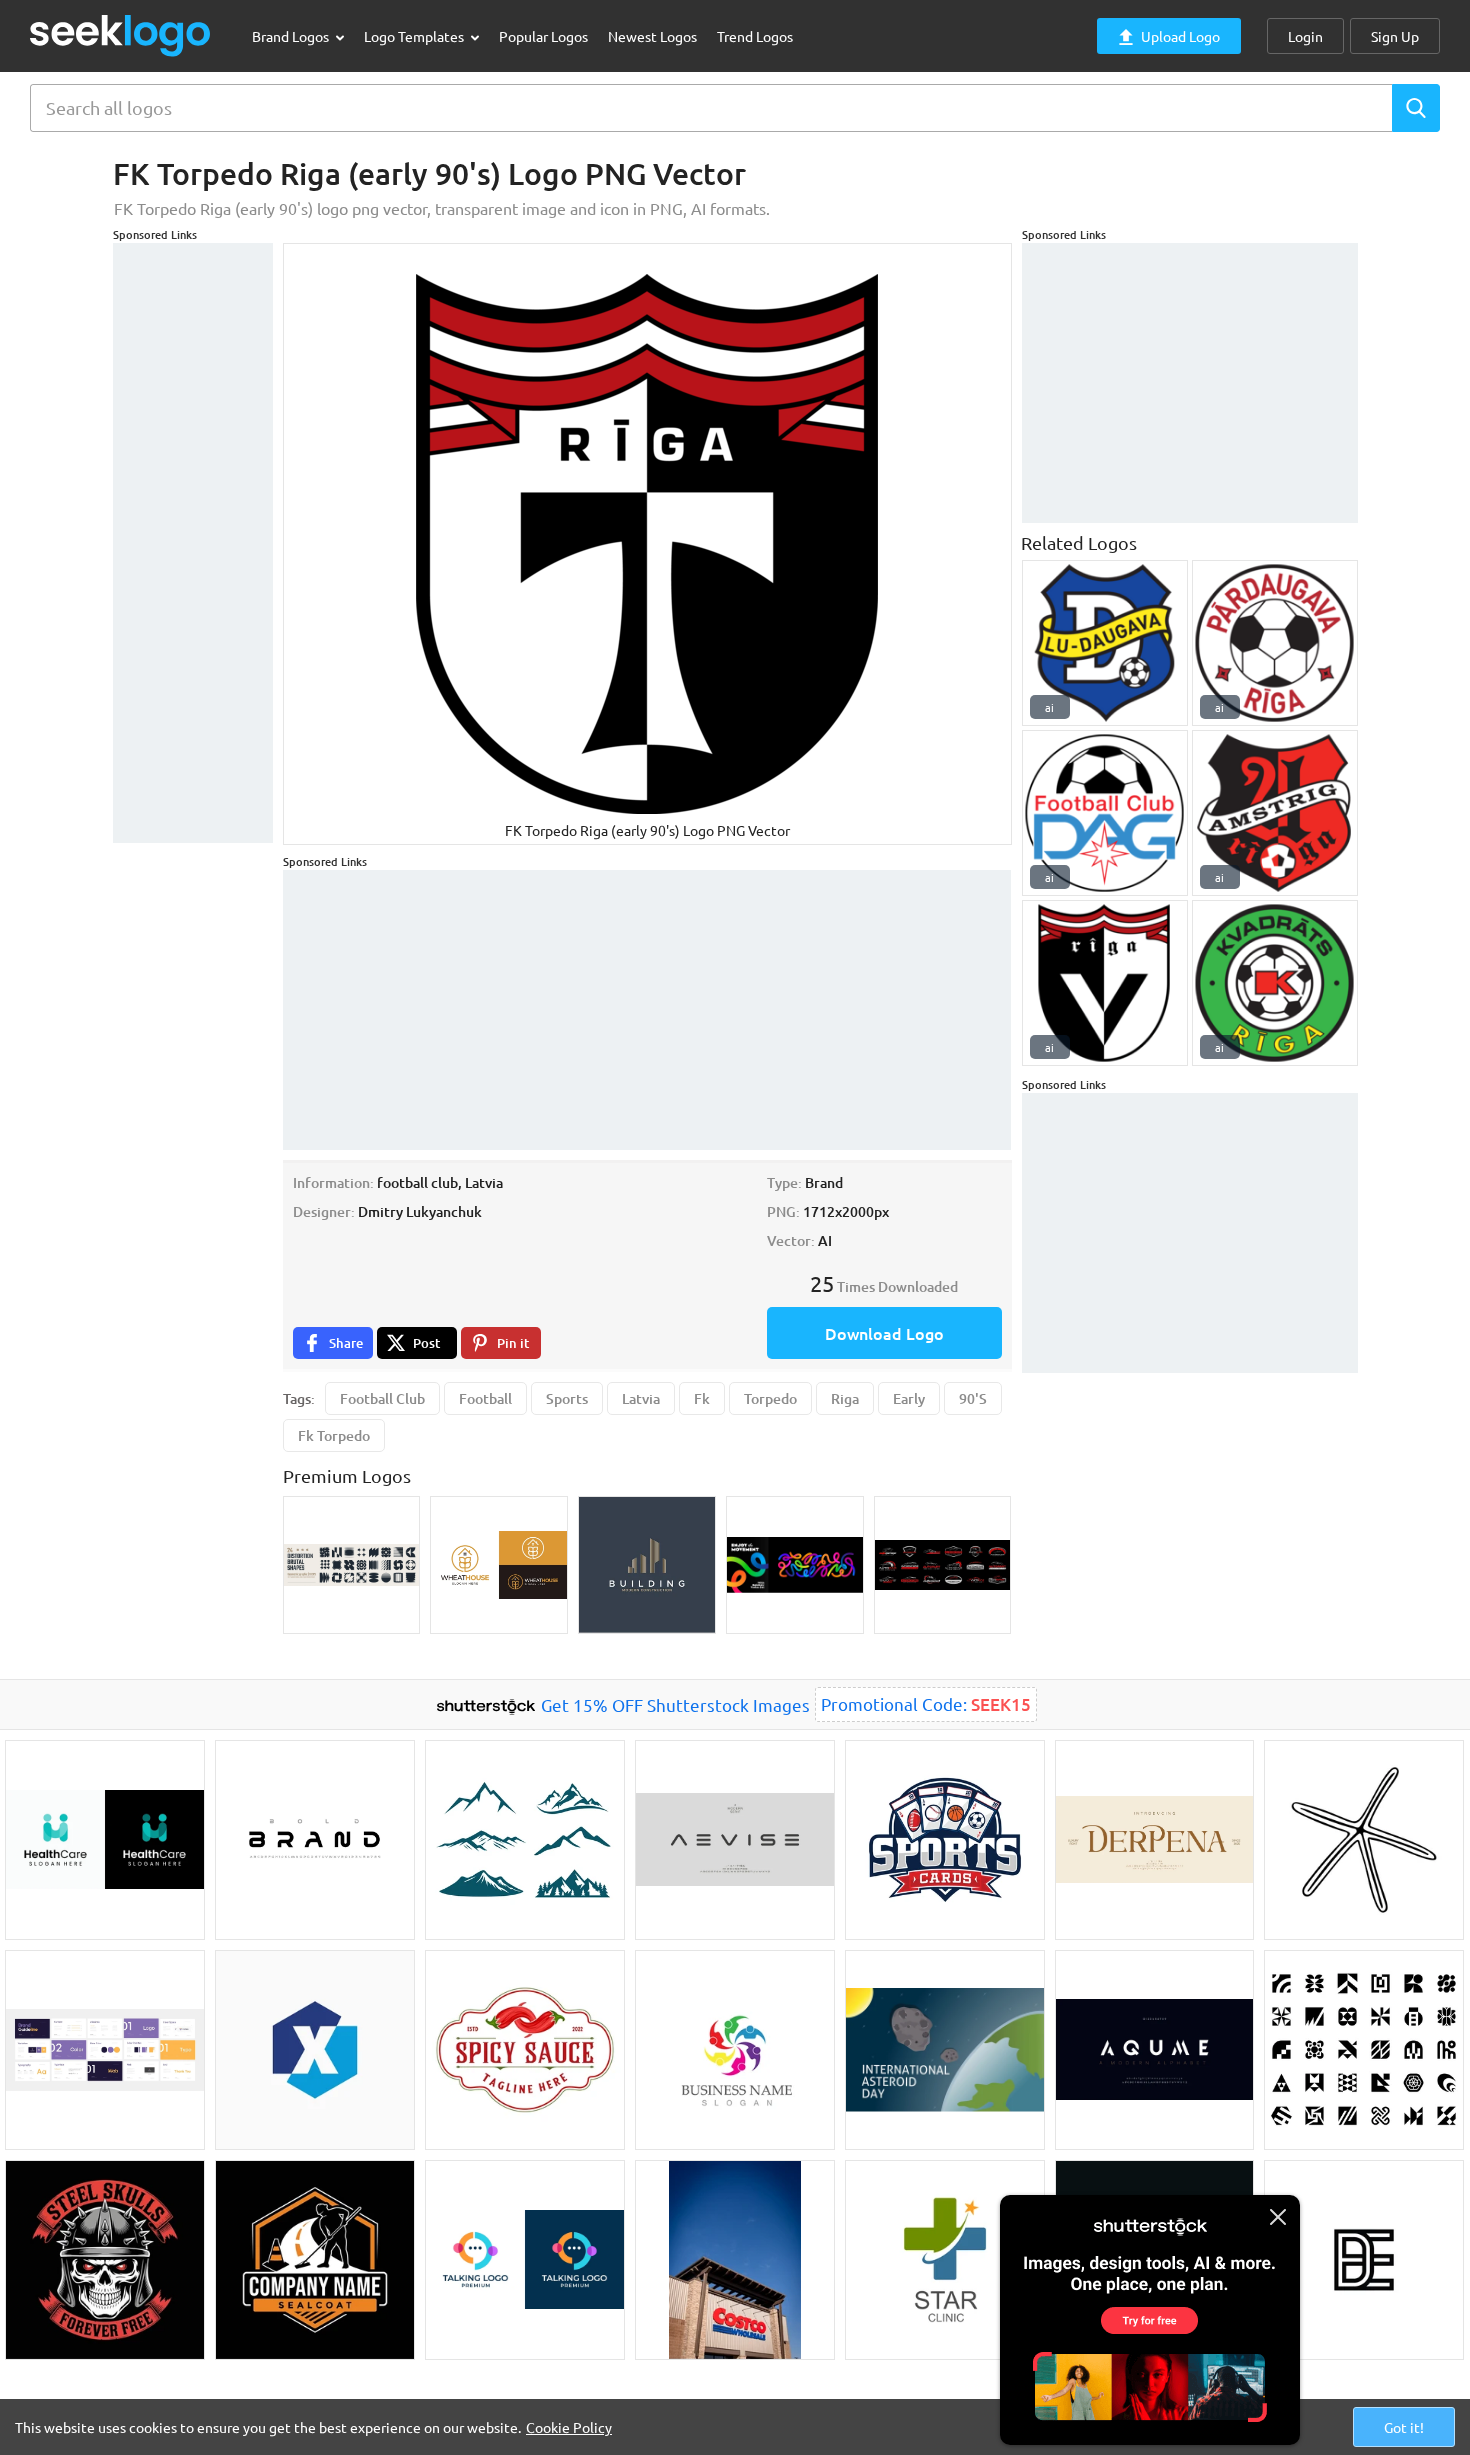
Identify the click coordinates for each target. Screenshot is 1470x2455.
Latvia (641, 1398)
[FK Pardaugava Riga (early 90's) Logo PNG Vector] (1275, 643)
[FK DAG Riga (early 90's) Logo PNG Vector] (1105, 813)
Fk (702, 1398)
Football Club (382, 1398)
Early (909, 1398)
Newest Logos (652, 36)
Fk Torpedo (334, 1435)
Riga (845, 1398)
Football (485, 1398)
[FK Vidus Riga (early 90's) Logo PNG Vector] (1105, 983)
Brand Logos (292, 36)
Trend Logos (755, 36)
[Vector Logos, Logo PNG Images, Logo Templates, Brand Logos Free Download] (121, 35)
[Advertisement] (193, 543)
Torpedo (770, 1398)
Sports (567, 1398)
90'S (973, 1398)
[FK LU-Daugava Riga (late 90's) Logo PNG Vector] (1105, 643)
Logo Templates (415, 36)
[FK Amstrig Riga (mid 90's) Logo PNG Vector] (1275, 813)
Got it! (1404, 2427)
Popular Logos (543, 36)
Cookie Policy (569, 2427)
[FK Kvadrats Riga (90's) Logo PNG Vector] (1275, 983)
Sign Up (1395, 36)
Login (1305, 36)
